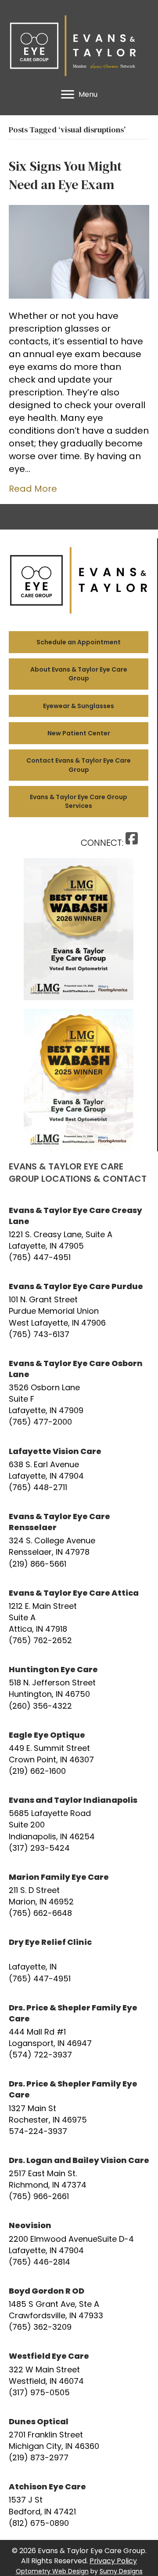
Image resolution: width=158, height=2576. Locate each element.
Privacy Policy (113, 2561)
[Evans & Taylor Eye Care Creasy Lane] (79, 1234)
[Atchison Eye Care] (79, 2505)
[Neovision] (79, 2243)
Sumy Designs (121, 2571)
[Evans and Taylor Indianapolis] (79, 1824)
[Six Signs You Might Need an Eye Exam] (79, 251)
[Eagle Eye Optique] (79, 1753)
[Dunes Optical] (79, 2440)
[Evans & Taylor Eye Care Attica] (79, 1617)
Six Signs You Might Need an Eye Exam (65, 175)
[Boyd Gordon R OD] (79, 2309)
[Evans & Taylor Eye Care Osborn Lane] (79, 1393)
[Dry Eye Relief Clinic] (79, 1960)
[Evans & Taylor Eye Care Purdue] (79, 1310)
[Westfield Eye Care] (79, 2374)
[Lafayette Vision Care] (79, 1469)
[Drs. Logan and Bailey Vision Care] (79, 2178)
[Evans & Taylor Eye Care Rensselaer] (79, 1540)
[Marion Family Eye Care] (79, 1895)
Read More (33, 489)
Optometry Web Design (52, 2571)
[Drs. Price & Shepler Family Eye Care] (79, 2032)
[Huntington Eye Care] (79, 1688)
